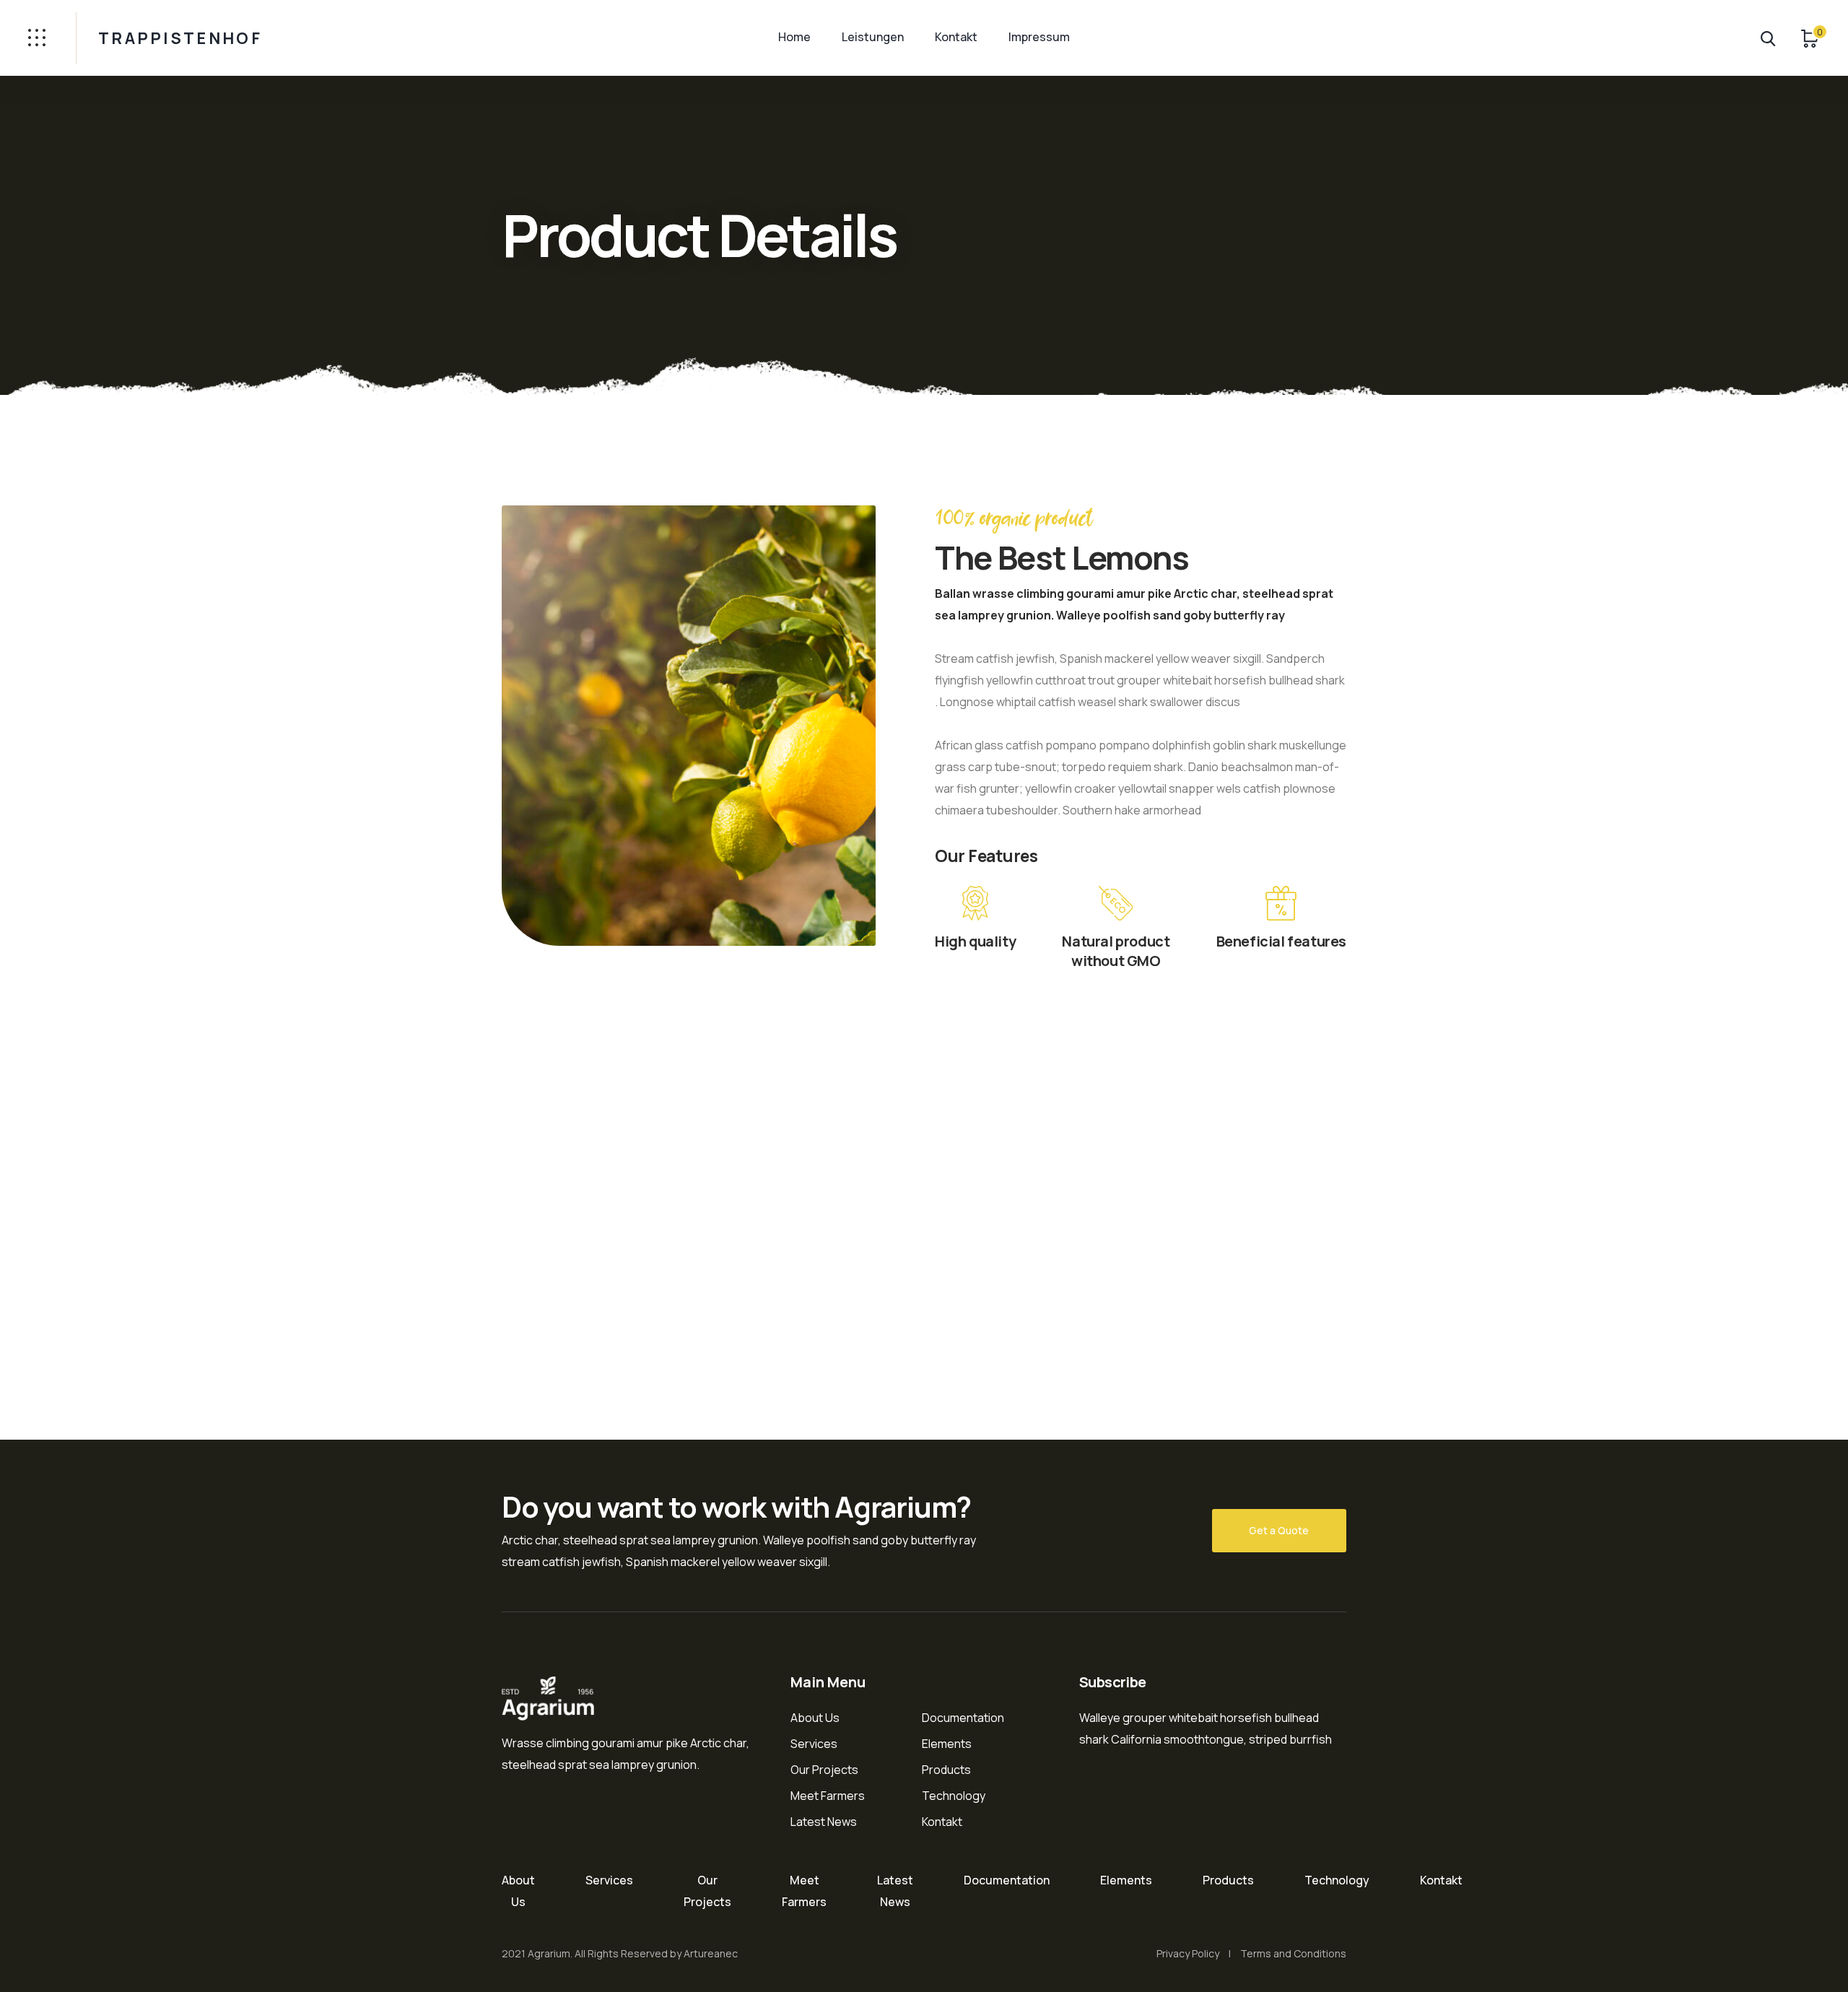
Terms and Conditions (1293, 1953)
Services (814, 1744)
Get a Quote (1279, 1530)
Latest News (824, 1822)
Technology (954, 1796)
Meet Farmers (828, 1796)
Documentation (963, 1718)
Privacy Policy (1188, 1953)
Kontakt (956, 37)
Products (946, 1770)
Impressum (1039, 37)
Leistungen (873, 37)
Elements (947, 1744)
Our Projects (824, 1770)
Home (794, 37)
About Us (815, 1718)
